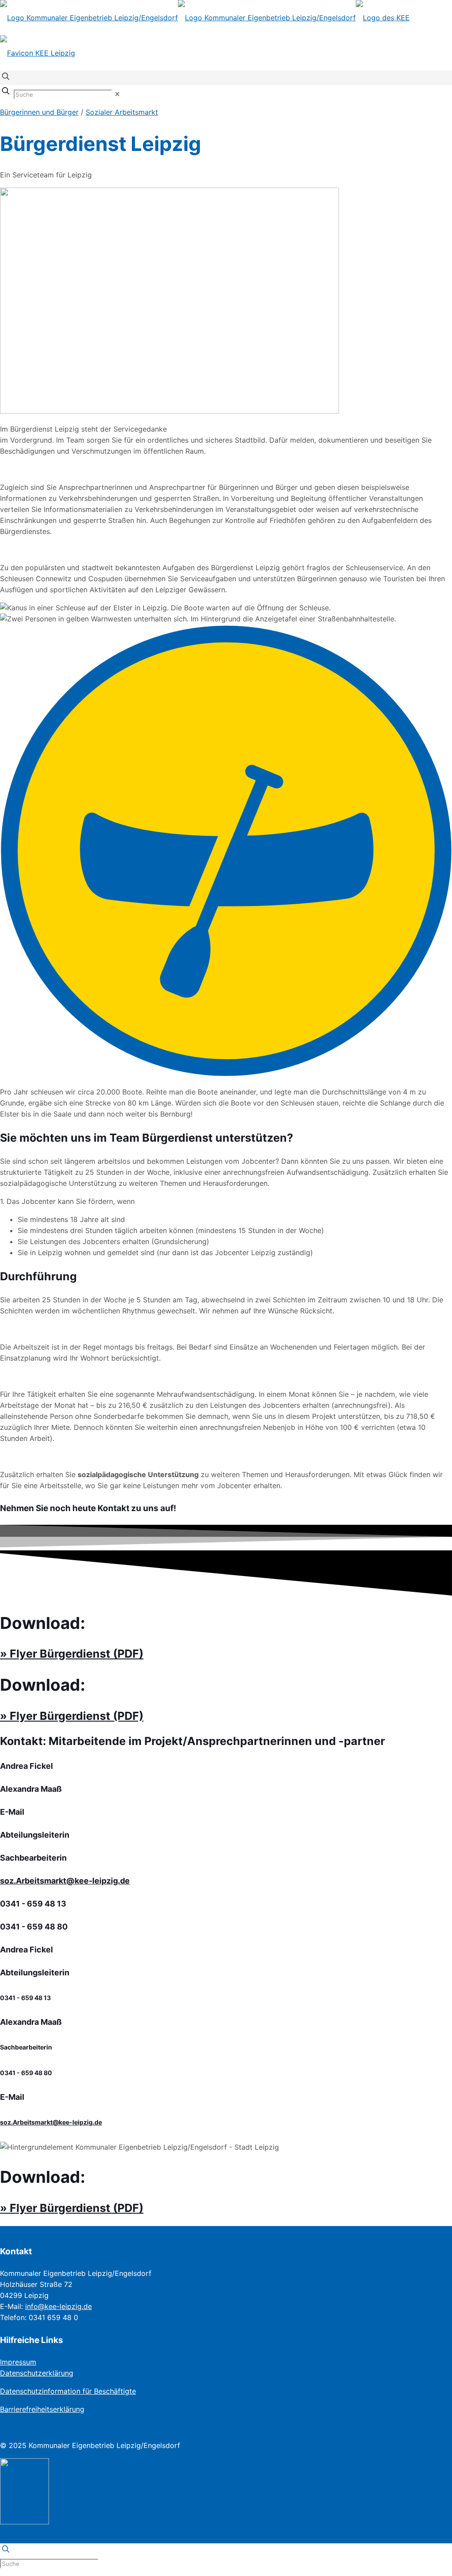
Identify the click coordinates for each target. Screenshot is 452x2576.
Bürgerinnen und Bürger (39, 112)
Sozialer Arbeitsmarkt (122, 112)
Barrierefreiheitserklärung (42, 2409)
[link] (117, 94)
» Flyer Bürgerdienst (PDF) (72, 1654)
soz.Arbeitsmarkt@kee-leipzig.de (65, 1881)
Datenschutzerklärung (37, 2373)
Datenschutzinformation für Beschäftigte (68, 2391)
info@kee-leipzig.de (58, 2306)
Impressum (18, 2362)
